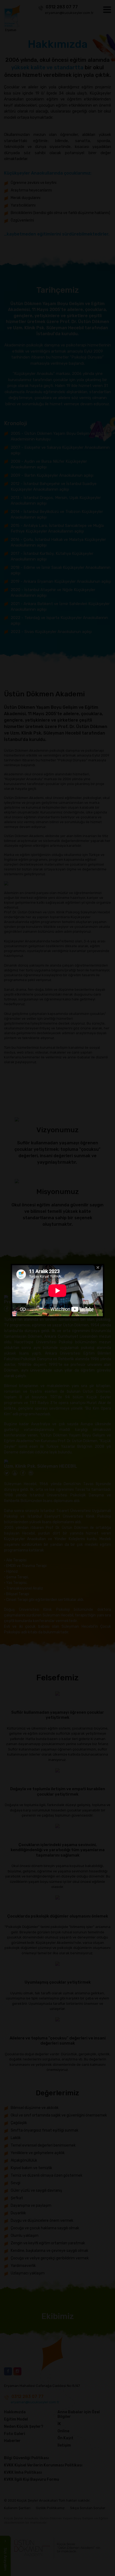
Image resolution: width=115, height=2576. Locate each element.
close (98, 1268)
